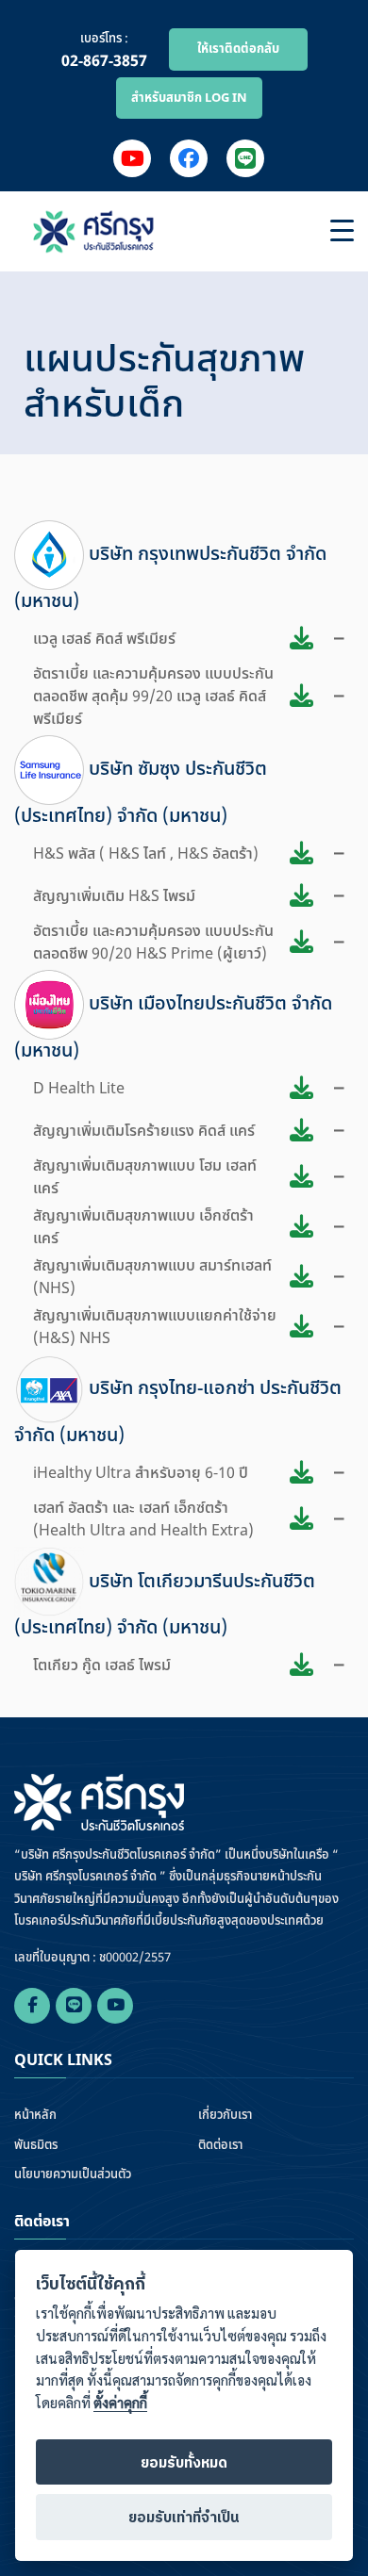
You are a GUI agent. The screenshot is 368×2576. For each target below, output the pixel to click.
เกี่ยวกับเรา (225, 2116)
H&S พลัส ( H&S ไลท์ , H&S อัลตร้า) (146, 854)
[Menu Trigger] (342, 231)
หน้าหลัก (35, 2116)
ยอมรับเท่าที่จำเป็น (184, 2518)
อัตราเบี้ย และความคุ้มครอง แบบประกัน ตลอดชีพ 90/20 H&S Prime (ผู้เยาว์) (153, 943)
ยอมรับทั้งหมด (184, 2463)
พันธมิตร (36, 2146)
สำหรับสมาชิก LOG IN (189, 98)
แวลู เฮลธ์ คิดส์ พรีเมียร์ (104, 639)
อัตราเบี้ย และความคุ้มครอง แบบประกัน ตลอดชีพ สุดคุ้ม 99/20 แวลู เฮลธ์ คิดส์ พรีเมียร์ (153, 697)
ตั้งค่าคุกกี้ (120, 2403)
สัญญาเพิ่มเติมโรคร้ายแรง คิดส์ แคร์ (144, 1131)
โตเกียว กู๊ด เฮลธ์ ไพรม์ (102, 1665)
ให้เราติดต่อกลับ (238, 49)
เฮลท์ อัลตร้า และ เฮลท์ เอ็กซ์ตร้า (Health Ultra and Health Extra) (143, 1519)
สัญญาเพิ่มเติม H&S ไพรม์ (114, 896)
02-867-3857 (104, 61)
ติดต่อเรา (220, 2146)
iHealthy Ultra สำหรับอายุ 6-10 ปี (141, 1473)
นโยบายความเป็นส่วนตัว (73, 2175)
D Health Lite (79, 1089)
